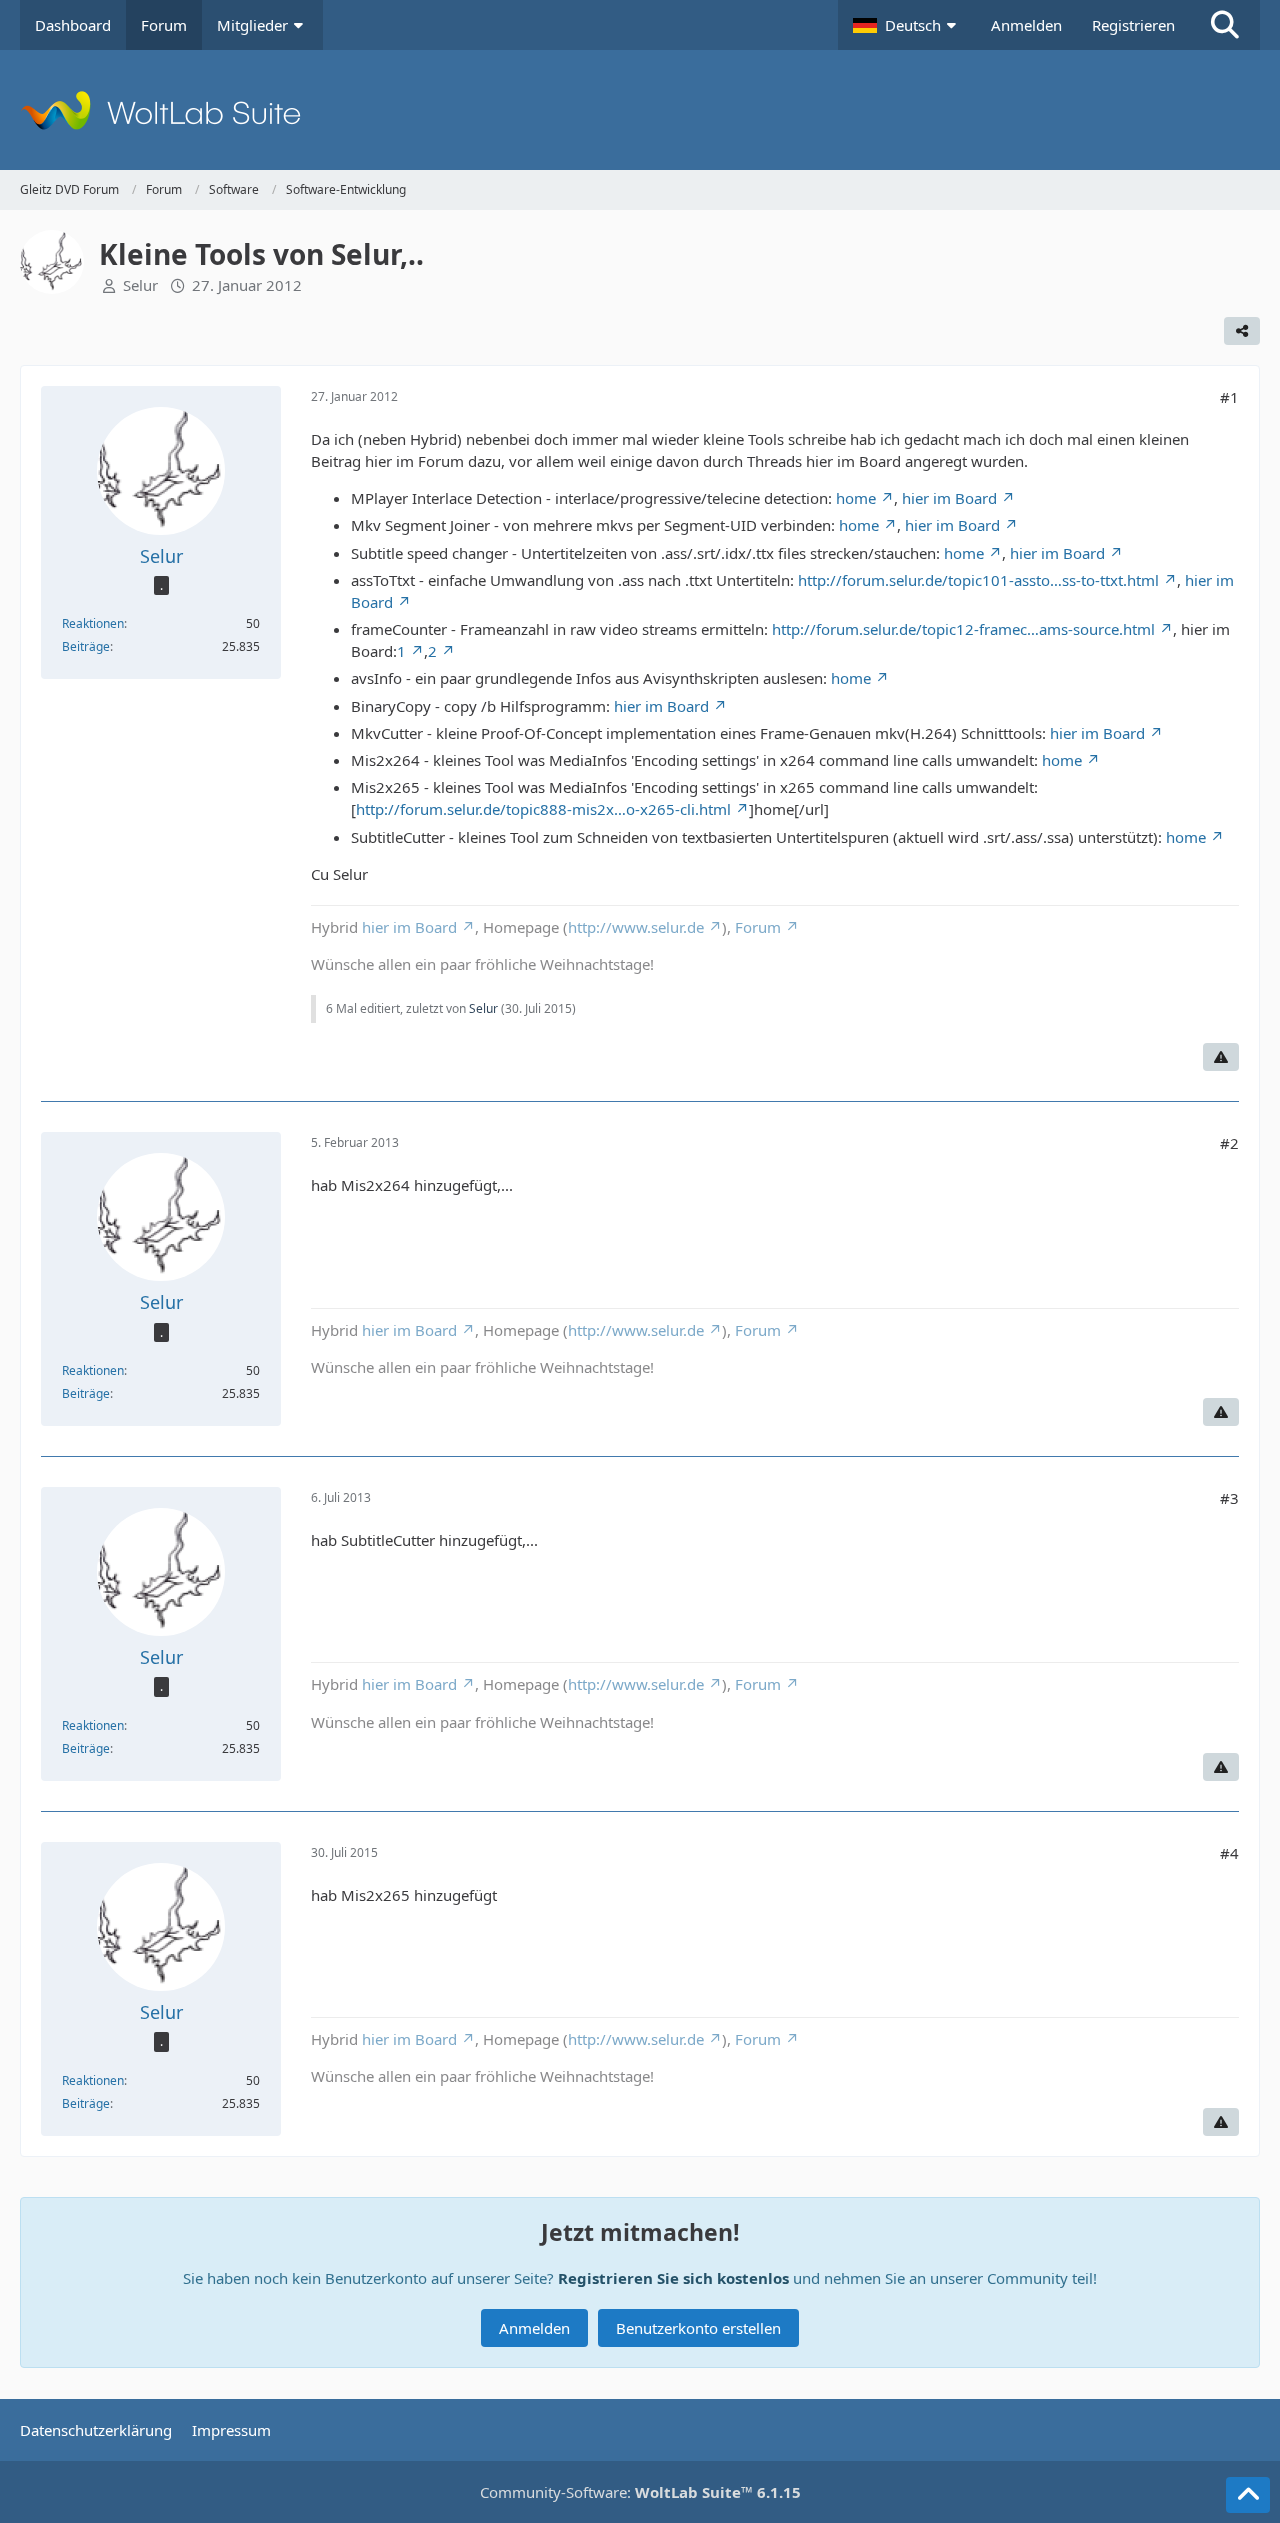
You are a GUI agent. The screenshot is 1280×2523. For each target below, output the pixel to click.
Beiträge (86, 646)
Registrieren (1133, 25)
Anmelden (1026, 25)
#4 (1229, 1853)
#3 (1229, 1498)
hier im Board (949, 498)
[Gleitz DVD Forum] (640, 110)
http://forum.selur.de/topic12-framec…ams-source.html (963, 629)
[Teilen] (1242, 331)
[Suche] (1225, 25)
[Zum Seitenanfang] (1248, 2495)
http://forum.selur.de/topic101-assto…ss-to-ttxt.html (978, 580)
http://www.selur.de (636, 927)
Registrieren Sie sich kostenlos (673, 2278)
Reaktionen (93, 623)
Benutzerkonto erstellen (698, 2328)
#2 (1229, 1143)
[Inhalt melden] (1221, 1057)
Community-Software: (640, 2492)
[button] (907, 25)
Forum (758, 927)
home (856, 498)
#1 (1229, 397)
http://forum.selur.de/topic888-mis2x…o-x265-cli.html (543, 809)
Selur (140, 285)
